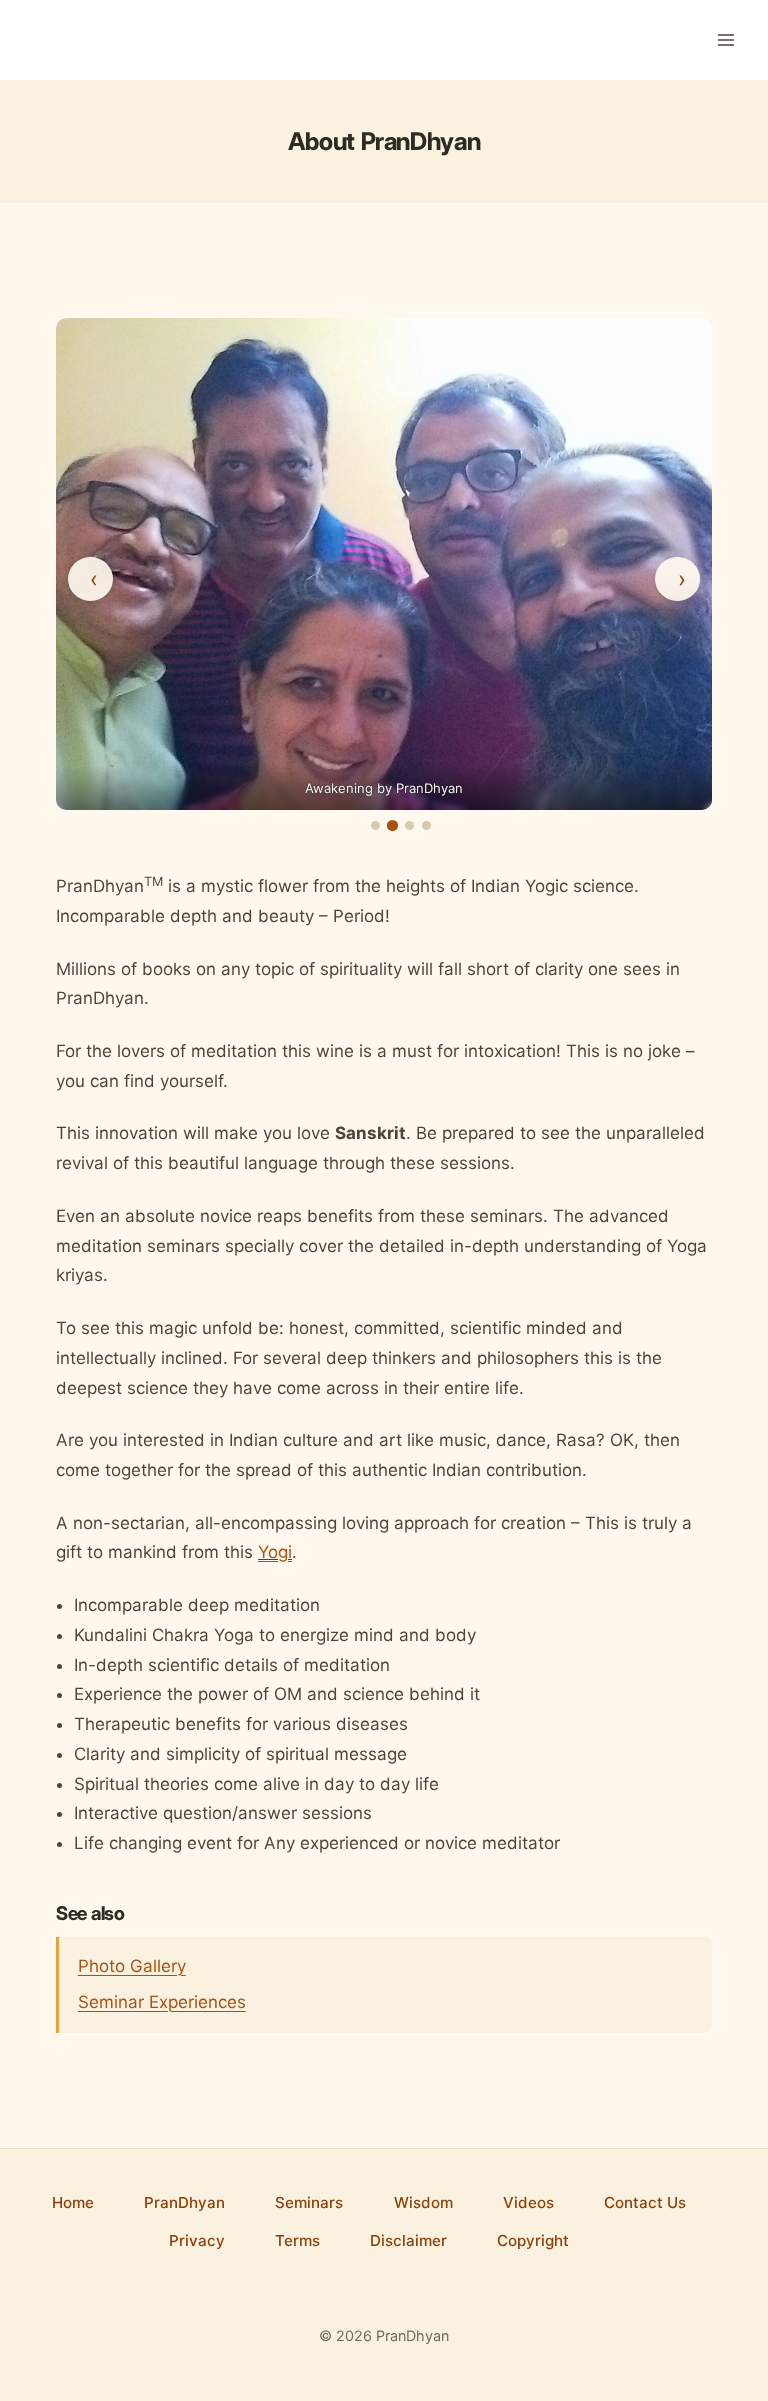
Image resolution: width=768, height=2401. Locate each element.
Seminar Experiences (162, 2002)
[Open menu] (725, 39)
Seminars (309, 2202)
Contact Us (645, 2202)
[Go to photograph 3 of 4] (409, 825)
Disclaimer (408, 2240)
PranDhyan (184, 2202)
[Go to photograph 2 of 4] (392, 825)
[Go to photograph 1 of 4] (375, 825)
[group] (384, 564)
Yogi (275, 1552)
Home (73, 2202)
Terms (297, 2240)
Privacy (197, 2240)
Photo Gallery (132, 1966)
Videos (528, 2202)
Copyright (533, 2240)
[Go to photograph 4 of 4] (426, 825)
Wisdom (423, 2202)
